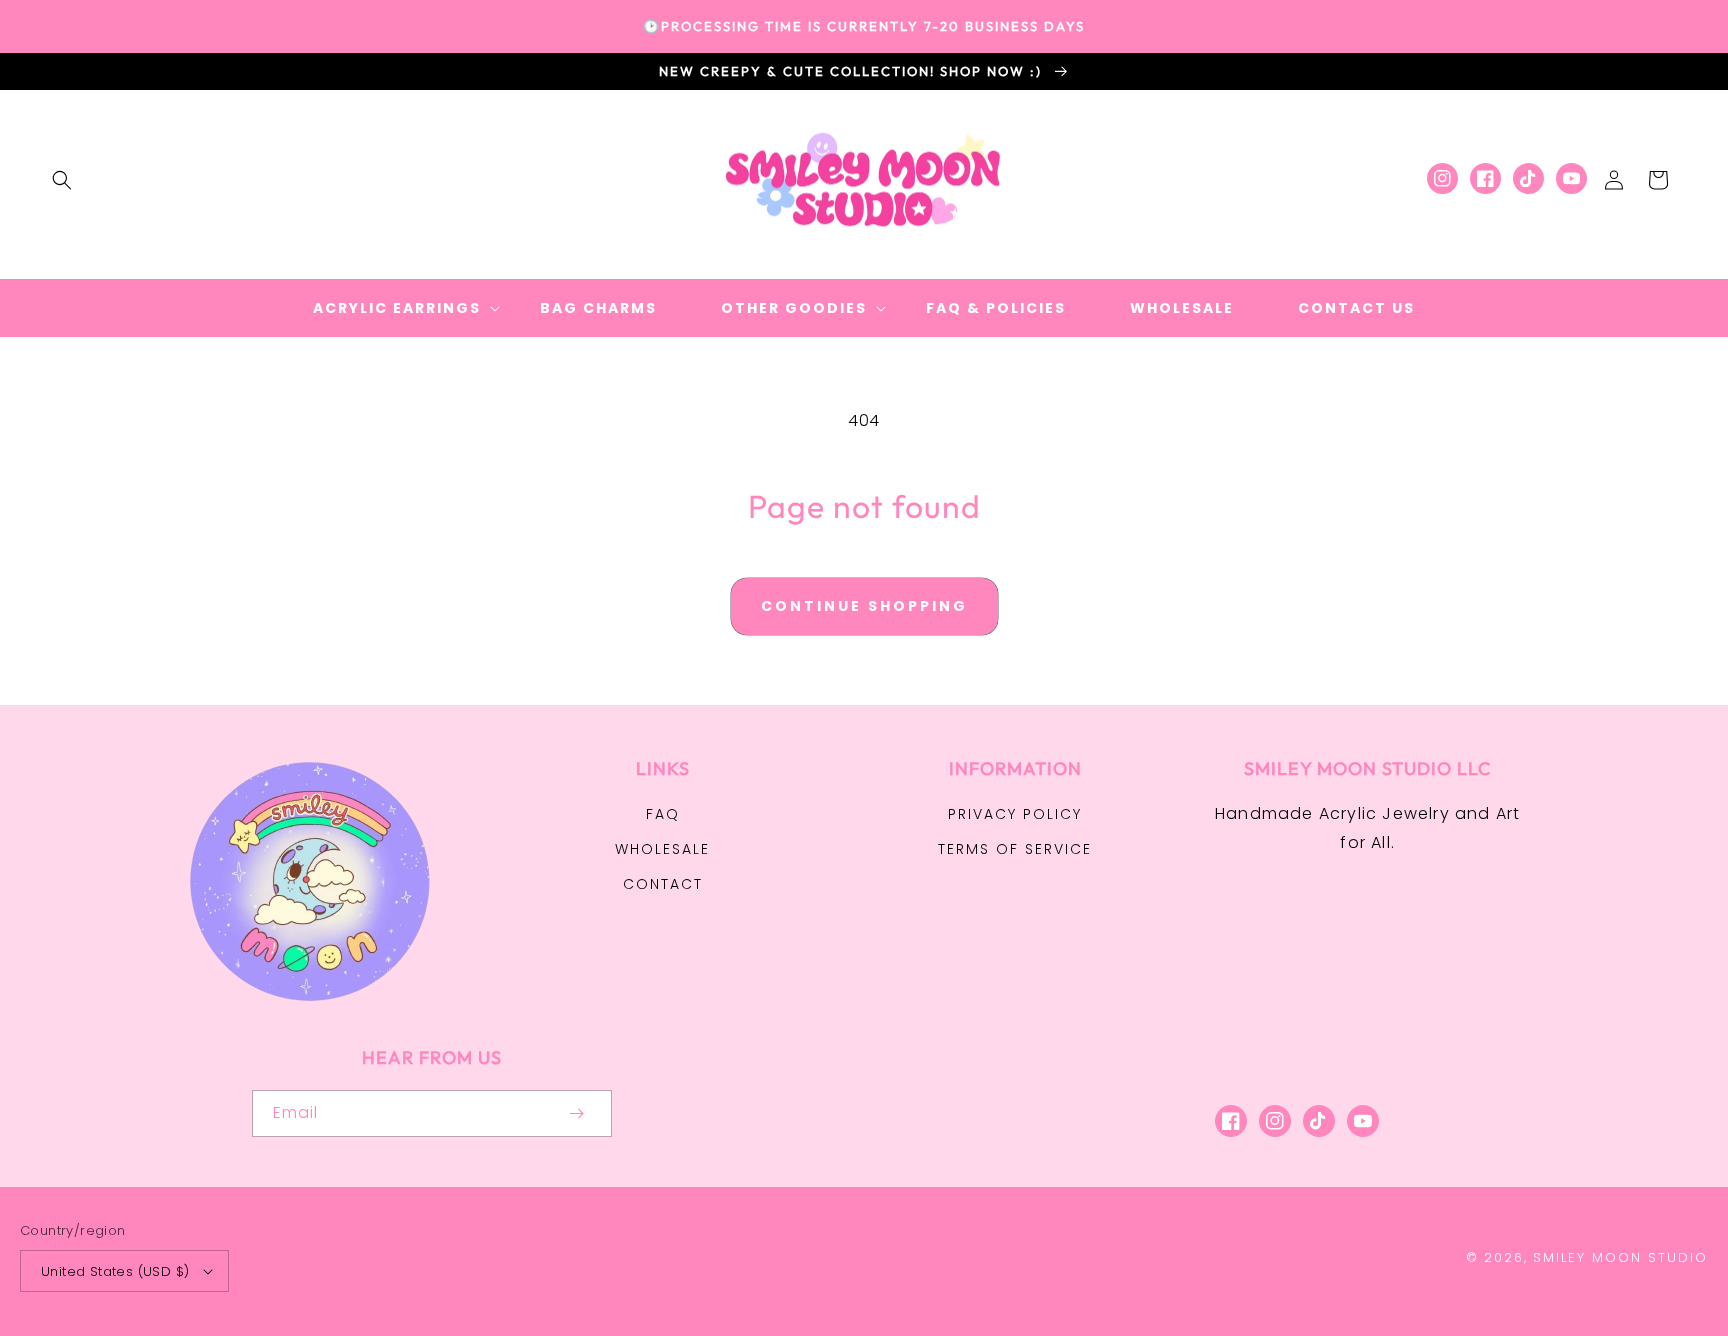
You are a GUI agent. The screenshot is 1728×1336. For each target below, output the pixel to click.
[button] (62, 180)
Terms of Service (1015, 849)
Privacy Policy (1015, 814)
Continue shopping (864, 606)
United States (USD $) (115, 1271)
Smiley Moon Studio (1620, 1257)
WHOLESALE (662, 849)
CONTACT (663, 884)
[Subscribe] (576, 1113)
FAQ (663, 814)
